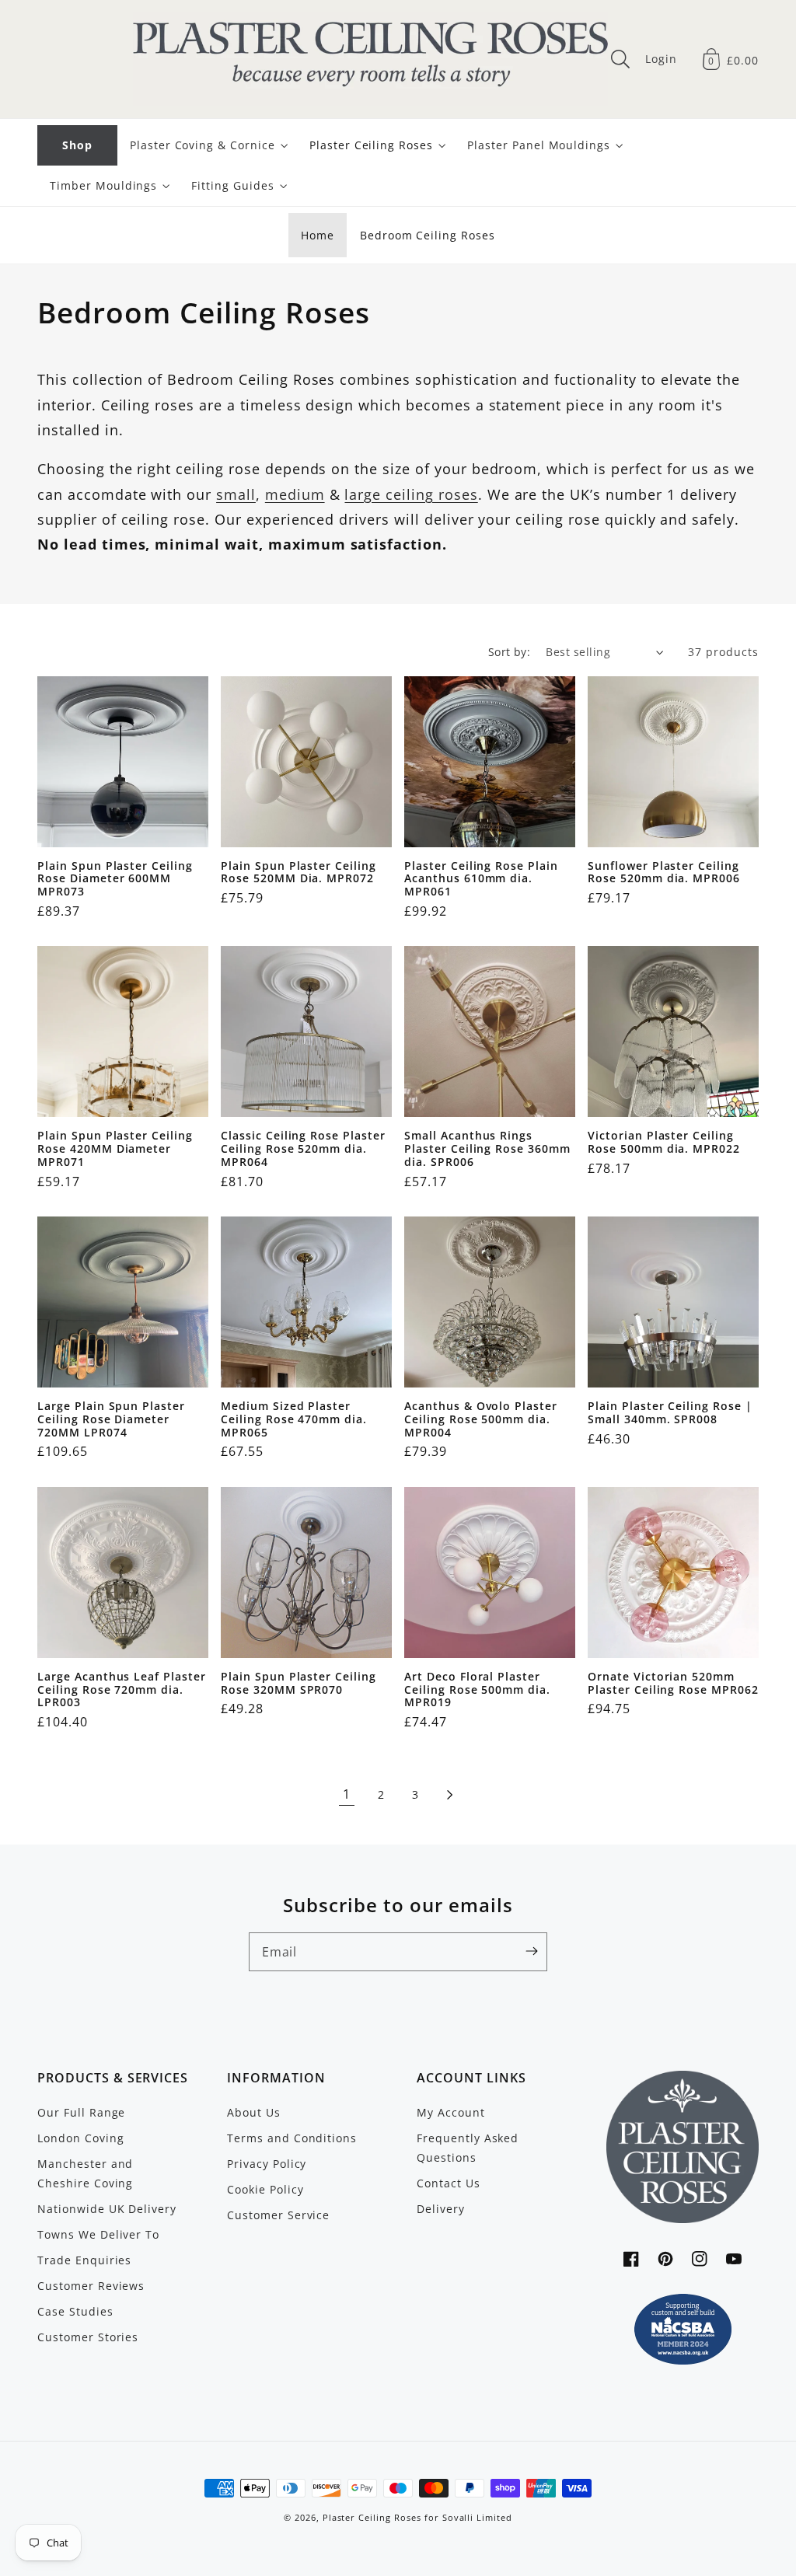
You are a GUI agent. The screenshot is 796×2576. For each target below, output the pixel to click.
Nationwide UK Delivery (107, 2209)
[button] (620, 59)
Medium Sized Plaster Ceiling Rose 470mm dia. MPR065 (294, 1419)
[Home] (371, 59)
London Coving (80, 2138)
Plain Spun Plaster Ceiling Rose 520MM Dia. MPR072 (298, 873)
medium (295, 494)
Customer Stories (88, 2337)
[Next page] (449, 1795)
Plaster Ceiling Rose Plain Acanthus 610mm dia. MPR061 (481, 879)
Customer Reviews (91, 2286)
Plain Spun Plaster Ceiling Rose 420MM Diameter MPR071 (115, 1149)
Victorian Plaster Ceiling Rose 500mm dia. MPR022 (664, 1142)
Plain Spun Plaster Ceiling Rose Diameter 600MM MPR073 (115, 879)
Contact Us (449, 2183)
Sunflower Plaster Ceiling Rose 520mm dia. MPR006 (664, 873)
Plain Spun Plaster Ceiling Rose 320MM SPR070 (298, 1683)
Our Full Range (81, 2112)
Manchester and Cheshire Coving (85, 2173)
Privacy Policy (267, 2164)
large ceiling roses (411, 494)
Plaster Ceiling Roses (372, 2518)
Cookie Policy (265, 2189)
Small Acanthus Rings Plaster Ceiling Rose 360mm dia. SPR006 (487, 1149)
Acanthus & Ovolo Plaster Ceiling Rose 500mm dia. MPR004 (481, 1419)
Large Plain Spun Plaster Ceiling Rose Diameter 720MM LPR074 (111, 1419)
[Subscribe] (532, 1951)
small (236, 494)
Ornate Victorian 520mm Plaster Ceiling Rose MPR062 (673, 1683)
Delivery (441, 2209)
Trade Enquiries (84, 2260)
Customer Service (278, 2215)
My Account (451, 2112)
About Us (254, 2112)
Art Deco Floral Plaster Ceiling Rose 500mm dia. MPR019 (477, 1690)
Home (318, 235)
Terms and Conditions (292, 2138)
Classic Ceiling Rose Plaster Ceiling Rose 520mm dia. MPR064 (303, 1149)
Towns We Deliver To (98, 2234)
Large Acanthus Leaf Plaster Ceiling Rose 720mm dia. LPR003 (122, 1690)
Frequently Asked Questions (468, 2148)
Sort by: (510, 652)
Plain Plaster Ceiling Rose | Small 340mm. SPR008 (670, 1413)
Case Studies (75, 2311)
